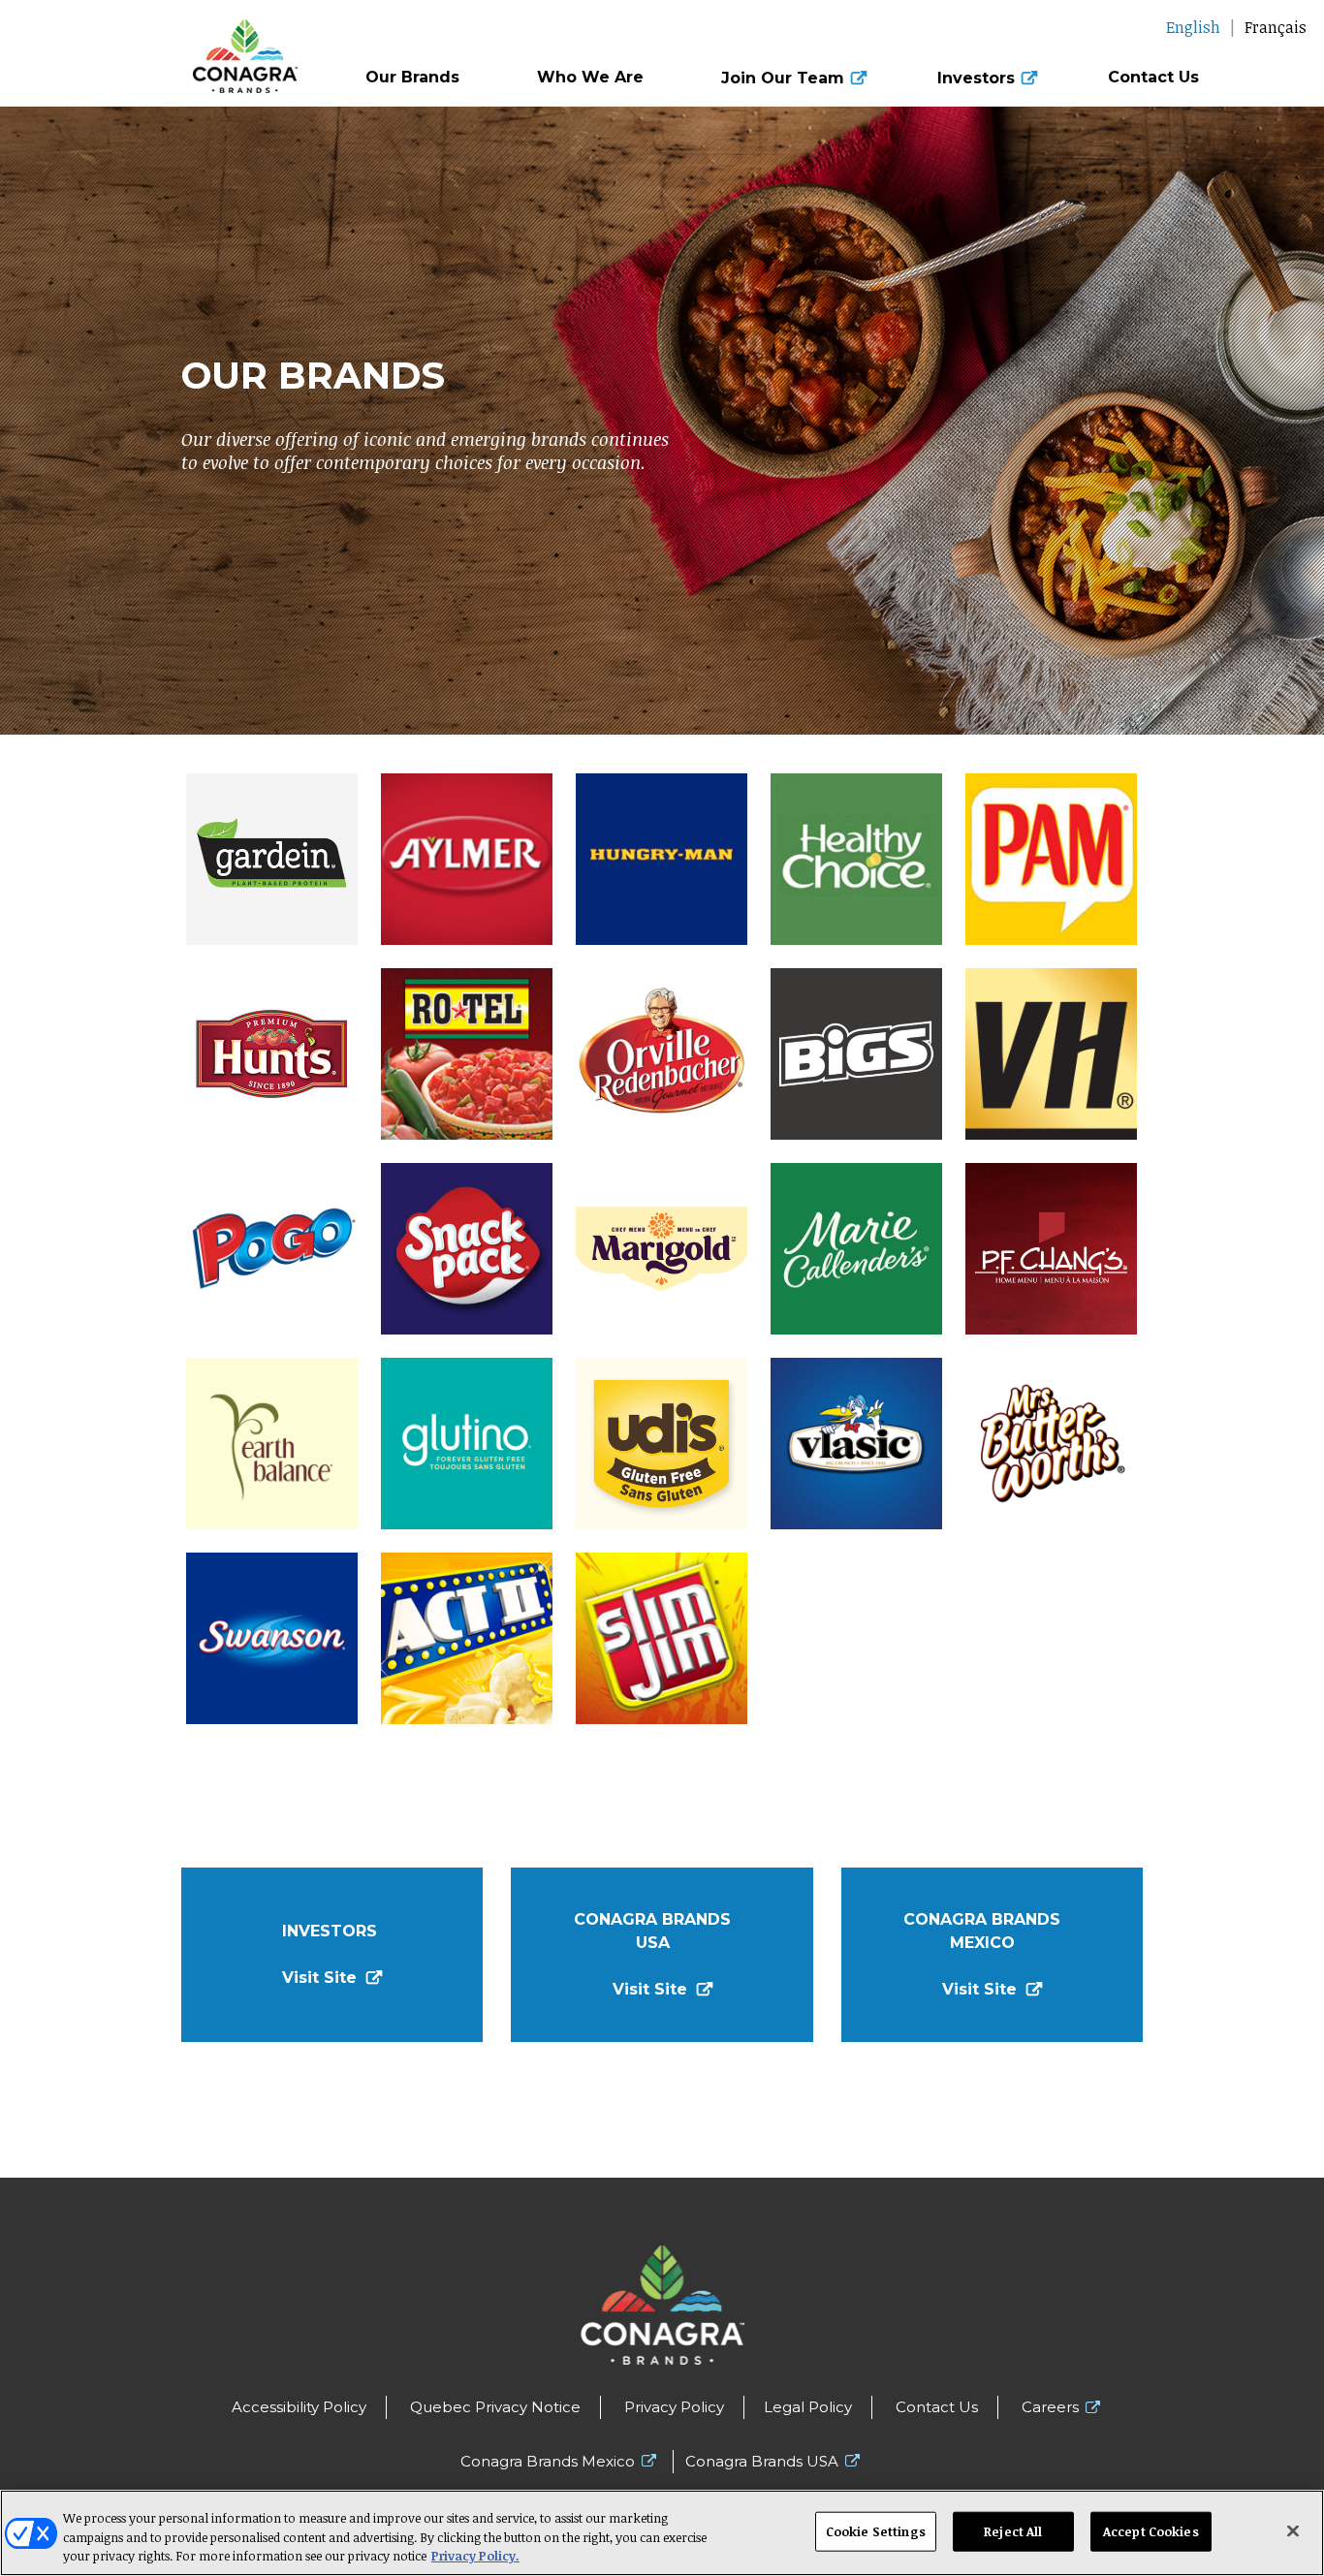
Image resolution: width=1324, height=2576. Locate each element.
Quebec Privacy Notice (495, 2407)
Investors (976, 79)
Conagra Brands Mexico (548, 2461)
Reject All (1013, 2530)
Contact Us (1153, 78)
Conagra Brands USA (762, 2461)
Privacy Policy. (475, 2556)
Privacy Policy (674, 2407)
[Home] (166, 47)
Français (1276, 27)
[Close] (1293, 2530)
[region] (662, 2533)
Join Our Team (783, 79)
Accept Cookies (1151, 2530)
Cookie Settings (876, 2530)
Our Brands (412, 78)
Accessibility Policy (299, 2407)
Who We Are (590, 78)
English (1193, 27)
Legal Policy (808, 2407)
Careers (1050, 2407)
